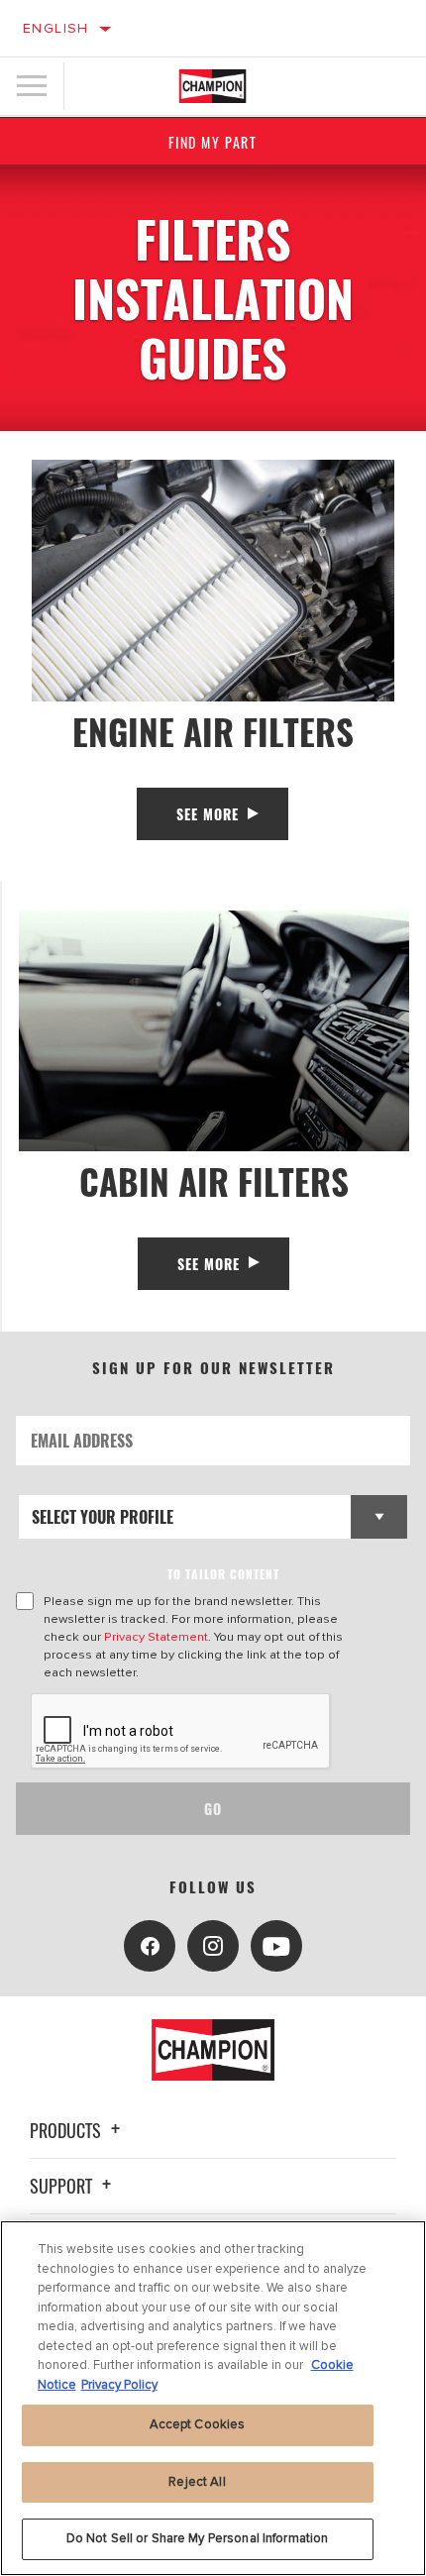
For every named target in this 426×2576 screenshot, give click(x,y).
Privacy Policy (119, 2385)
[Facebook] (150, 1946)
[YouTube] (276, 1946)
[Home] (213, 86)
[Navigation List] (32, 86)
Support (63, 2186)
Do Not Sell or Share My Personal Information (198, 2538)
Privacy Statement (156, 1637)
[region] (213, 2398)
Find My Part (213, 142)
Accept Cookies (198, 2424)
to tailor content (223, 1574)
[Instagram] (213, 1946)
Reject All (197, 2482)
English (56, 28)
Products (67, 2130)
